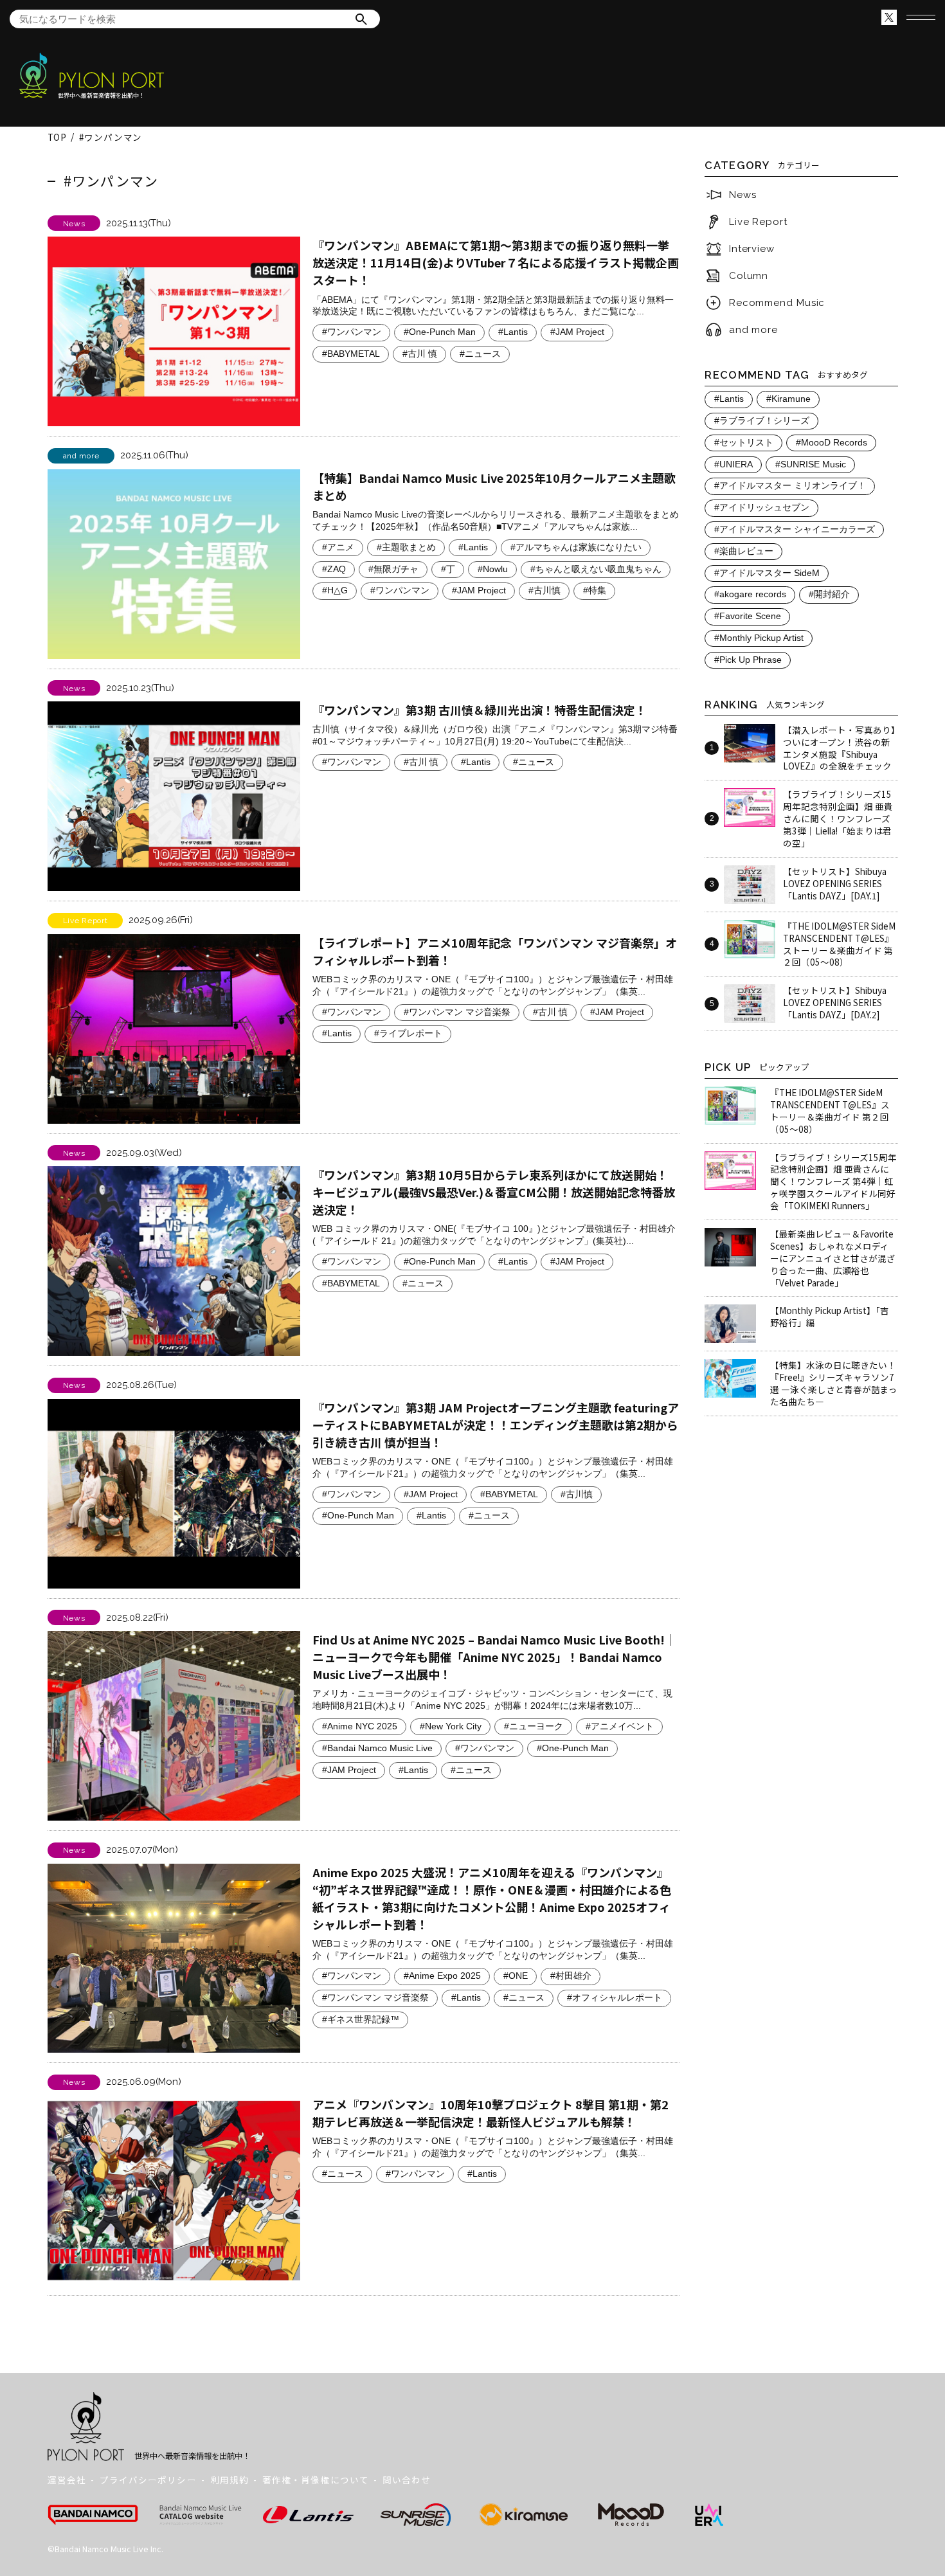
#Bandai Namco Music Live (377, 1748)
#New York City (451, 1726)
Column (749, 276)
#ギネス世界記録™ (361, 2020)
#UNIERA (733, 464)
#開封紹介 (829, 594)
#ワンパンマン (352, 332)
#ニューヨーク (534, 1726)
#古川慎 (544, 590)
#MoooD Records (832, 443)
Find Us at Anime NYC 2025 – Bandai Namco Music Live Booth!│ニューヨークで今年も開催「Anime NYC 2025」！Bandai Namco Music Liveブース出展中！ (494, 1657)
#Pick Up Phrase (748, 660)
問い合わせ (407, 2480)
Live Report (758, 222)
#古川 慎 (420, 354)
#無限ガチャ (393, 569)
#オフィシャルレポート (615, 1998)
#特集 (595, 590)
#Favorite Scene (748, 616)
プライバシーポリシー (148, 2480)
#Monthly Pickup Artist (759, 638)
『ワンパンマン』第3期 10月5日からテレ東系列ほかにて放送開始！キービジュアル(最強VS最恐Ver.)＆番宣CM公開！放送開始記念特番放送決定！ (494, 1192)
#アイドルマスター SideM (767, 573)
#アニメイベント (620, 1726)
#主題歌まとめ (406, 547)
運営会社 (67, 2480)
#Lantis (513, 332)
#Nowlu (493, 569)
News (743, 195)
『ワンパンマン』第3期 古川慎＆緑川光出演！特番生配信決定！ (480, 710)
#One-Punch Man (440, 332)
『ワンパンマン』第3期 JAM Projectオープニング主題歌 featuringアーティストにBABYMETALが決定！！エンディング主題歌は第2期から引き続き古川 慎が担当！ (496, 1425)
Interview (752, 249)
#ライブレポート (408, 1033)
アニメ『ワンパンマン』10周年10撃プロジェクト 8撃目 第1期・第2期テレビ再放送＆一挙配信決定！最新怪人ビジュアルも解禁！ (491, 2113)
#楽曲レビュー (744, 551)
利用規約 (230, 2480)
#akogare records (750, 594)
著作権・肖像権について (316, 2480)
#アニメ (338, 547)
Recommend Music (777, 303)
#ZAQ (334, 569)
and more (753, 330)
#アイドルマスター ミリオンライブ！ (790, 486)
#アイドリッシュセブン (762, 508)
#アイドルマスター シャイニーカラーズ (795, 529)
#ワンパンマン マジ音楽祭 (457, 1012)
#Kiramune (788, 399)
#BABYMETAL (351, 354)
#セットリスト (744, 443)
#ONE (516, 1976)
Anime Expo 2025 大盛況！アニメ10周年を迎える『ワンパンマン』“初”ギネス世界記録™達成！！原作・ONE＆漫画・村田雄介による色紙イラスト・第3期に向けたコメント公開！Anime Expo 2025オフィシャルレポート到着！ (492, 1898)
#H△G (335, 590)
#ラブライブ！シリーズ (762, 421)
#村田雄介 (571, 1976)
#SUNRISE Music (811, 464)
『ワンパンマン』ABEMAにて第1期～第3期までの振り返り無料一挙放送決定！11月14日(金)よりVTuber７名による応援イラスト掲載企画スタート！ (496, 262)
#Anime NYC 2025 (360, 1726)
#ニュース (480, 354)
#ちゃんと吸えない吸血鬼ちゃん (596, 569)
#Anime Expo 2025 (442, 1976)
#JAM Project (577, 332)
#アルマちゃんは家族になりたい (576, 547)
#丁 (448, 569)
